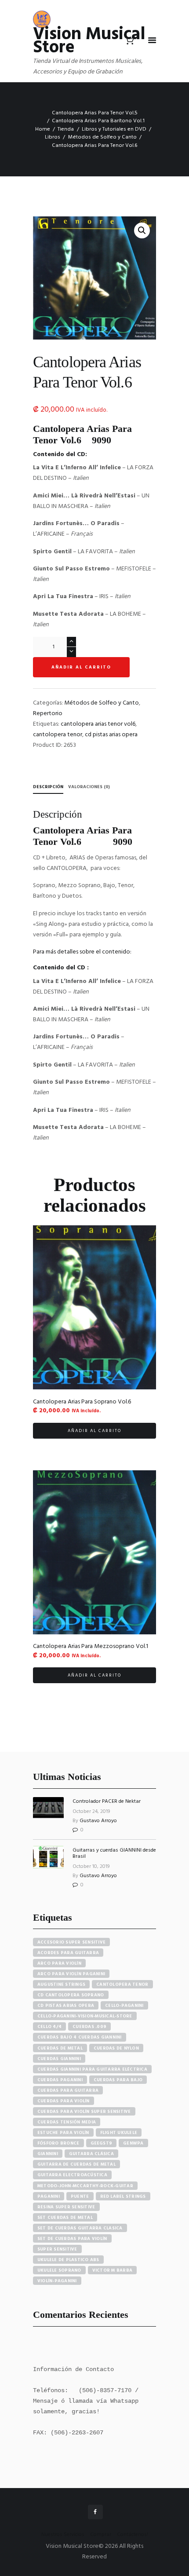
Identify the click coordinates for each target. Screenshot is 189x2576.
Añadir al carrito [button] (94, 1431)
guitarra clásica (91, 2154)
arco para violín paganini (71, 1974)
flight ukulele (119, 2133)
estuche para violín (63, 2133)
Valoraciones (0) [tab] (89, 787)
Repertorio (48, 714)
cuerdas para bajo (118, 2080)
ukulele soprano (59, 2270)
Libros (53, 137)
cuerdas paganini (60, 2080)
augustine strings (61, 1984)
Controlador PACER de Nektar (107, 1801)
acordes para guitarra (68, 1953)
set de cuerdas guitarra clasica (80, 2228)
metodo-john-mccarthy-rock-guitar (85, 2186)
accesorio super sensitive (71, 1942)
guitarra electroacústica (72, 2175)
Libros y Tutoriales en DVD (114, 129)
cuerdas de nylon (116, 2048)
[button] (142, 230)
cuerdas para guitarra (68, 2090)
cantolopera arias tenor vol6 (98, 724)
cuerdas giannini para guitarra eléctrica (92, 2069)
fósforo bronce (58, 2143)
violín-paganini (57, 2281)
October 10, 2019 (91, 1867)
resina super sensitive (66, 2207)
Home (43, 129)
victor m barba (113, 2270)
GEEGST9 (102, 2143)
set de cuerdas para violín (72, 2239)
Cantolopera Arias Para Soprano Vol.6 (82, 1402)
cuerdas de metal (60, 2048)
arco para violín (59, 1963)
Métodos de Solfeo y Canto (102, 137)
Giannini (48, 2154)
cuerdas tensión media (67, 2122)
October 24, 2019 (91, 1812)
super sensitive (57, 2249)
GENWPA (133, 2143)
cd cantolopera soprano (71, 1995)
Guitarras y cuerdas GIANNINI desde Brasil (114, 1853)
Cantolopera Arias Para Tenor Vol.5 (95, 113)
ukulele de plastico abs (68, 2260)
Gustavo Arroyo (98, 1821)
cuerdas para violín (64, 2101)
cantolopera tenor (58, 735)
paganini (49, 2196)
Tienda (66, 129)
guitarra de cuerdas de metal (76, 2164)
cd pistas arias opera (111, 735)
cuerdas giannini (59, 2059)
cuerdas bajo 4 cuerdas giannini (80, 2037)
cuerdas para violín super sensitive (84, 2112)
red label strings (123, 2196)
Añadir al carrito (81, 667)
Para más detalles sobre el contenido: (82, 952)
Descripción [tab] (48, 787)
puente (80, 2196)
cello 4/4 (49, 2027)
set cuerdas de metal (65, 2218)
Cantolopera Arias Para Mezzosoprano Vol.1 (91, 1646)
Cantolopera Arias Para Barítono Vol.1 (98, 121)
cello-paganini (124, 2006)
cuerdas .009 (89, 2027)
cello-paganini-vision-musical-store (85, 2016)
